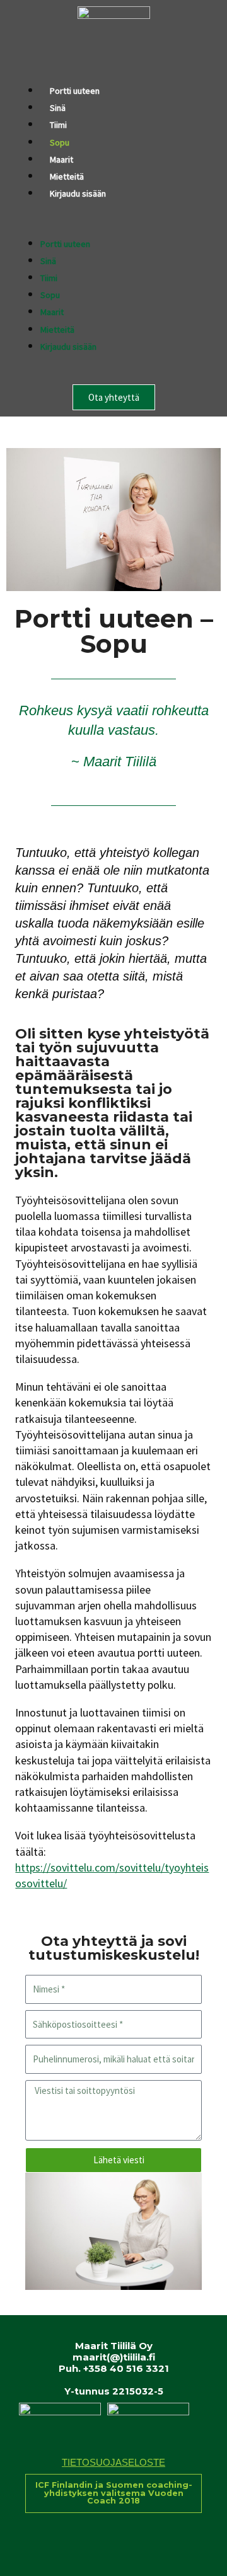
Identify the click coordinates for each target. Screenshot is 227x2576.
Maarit (61, 159)
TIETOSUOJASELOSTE (113, 2463)
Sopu (60, 142)
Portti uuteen (75, 91)
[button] (113, 227)
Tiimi (58, 125)
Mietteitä (67, 176)
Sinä (58, 108)
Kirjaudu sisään (78, 193)
